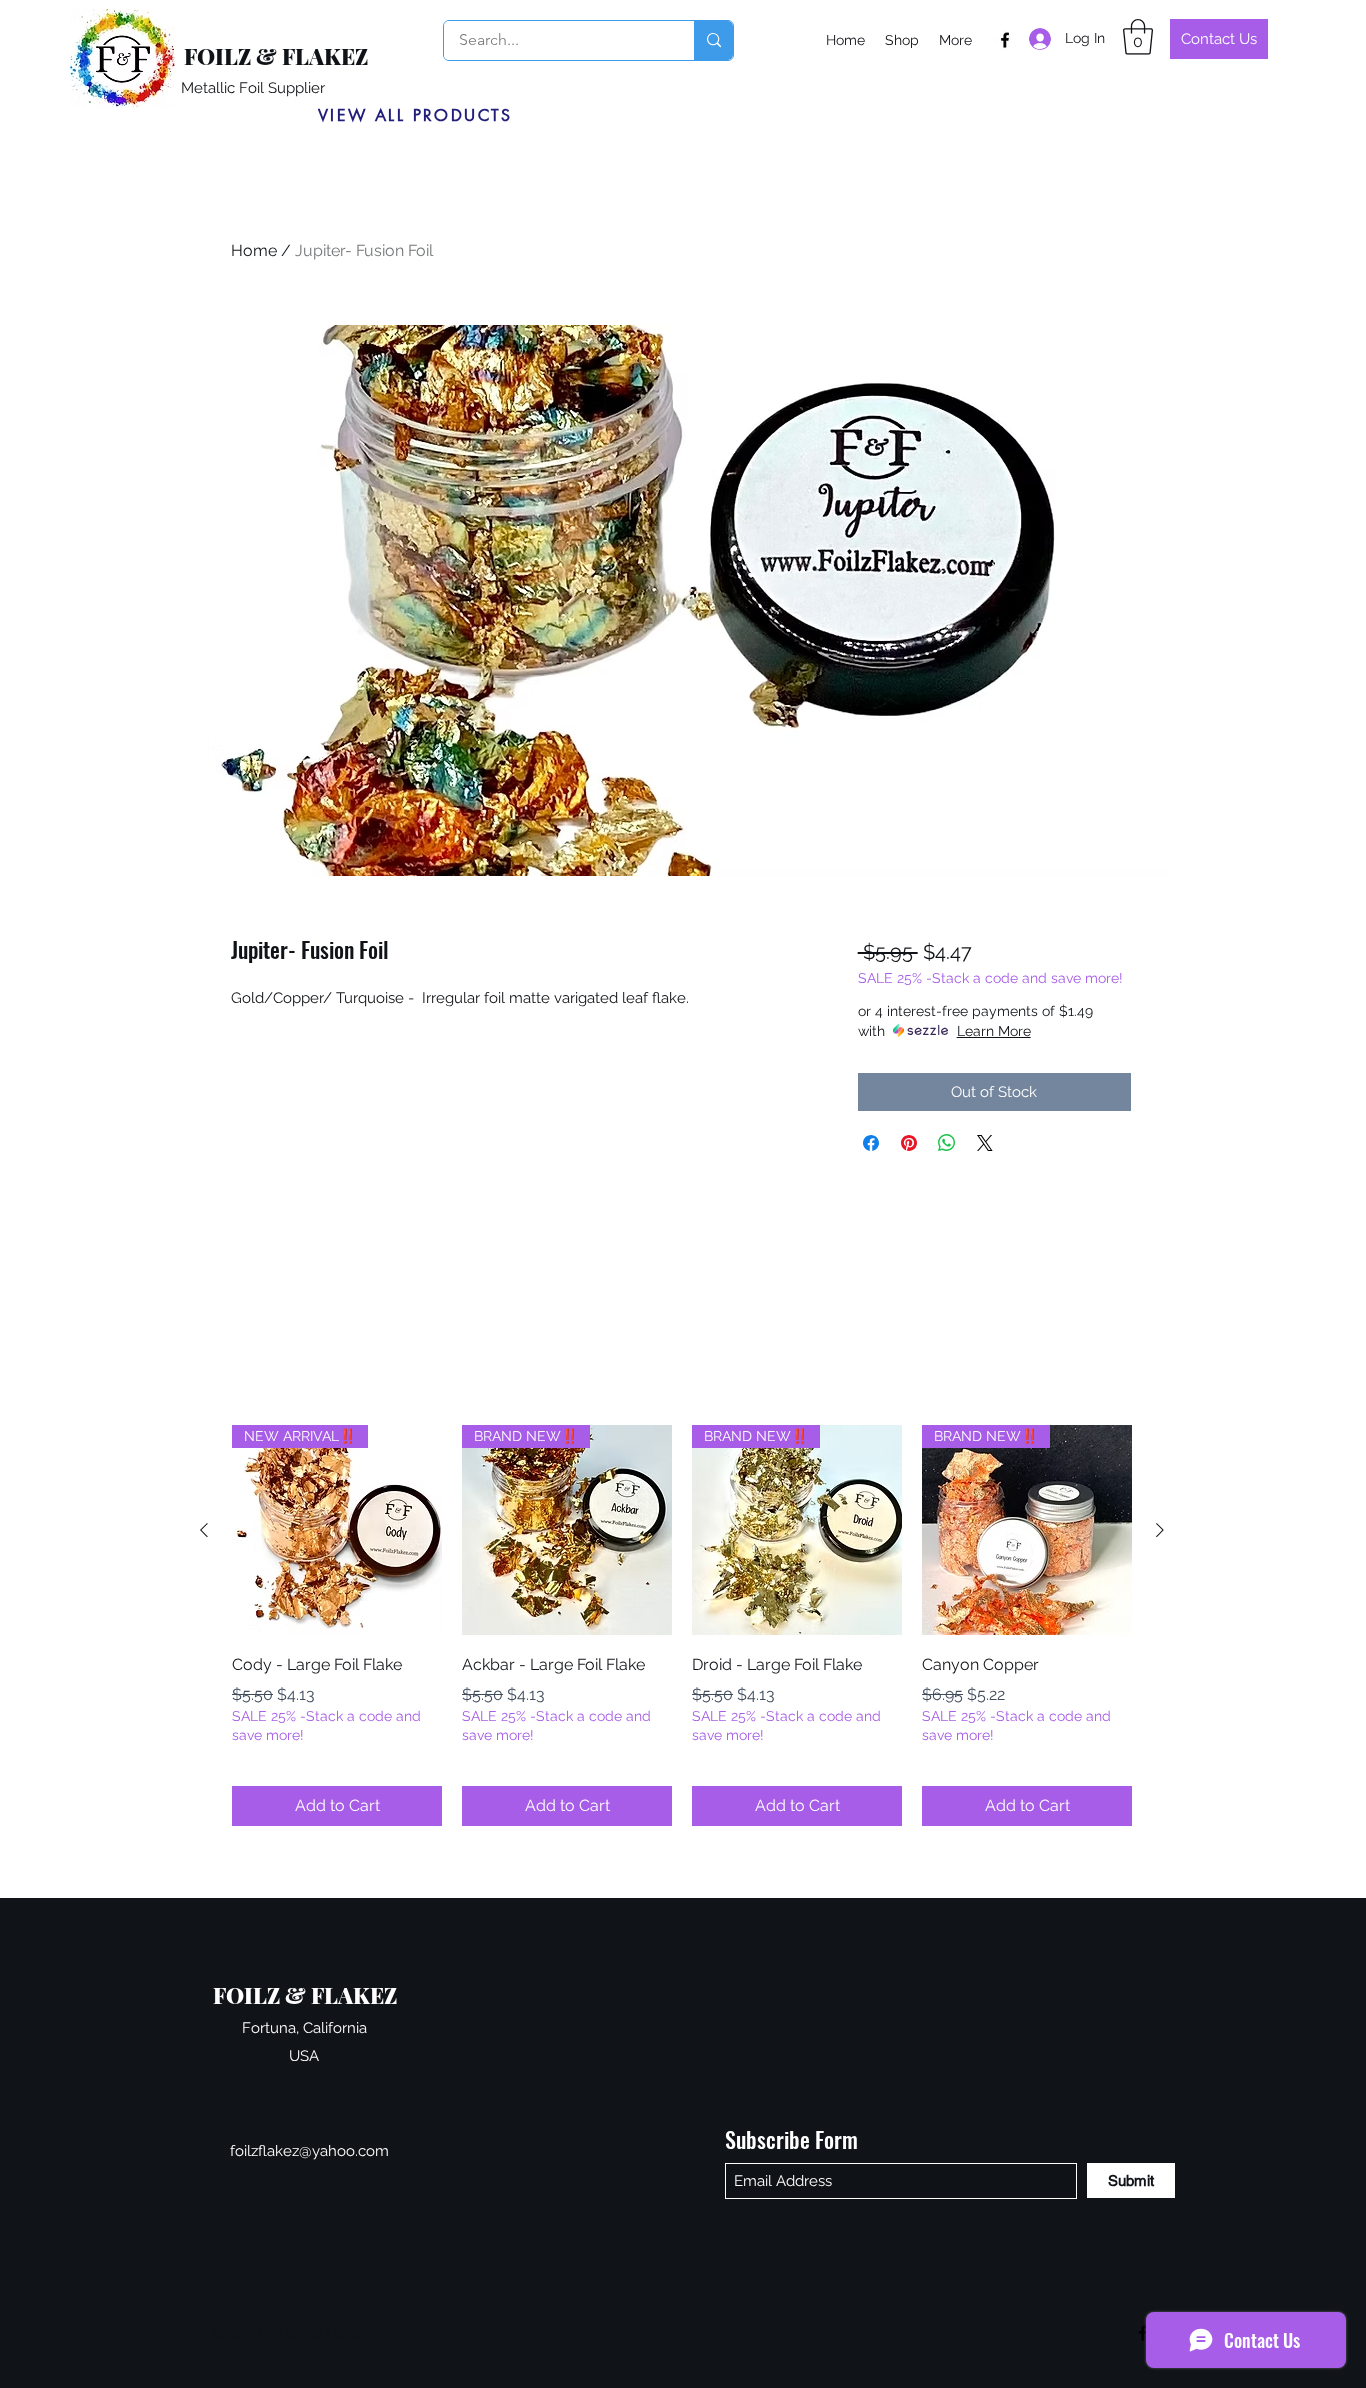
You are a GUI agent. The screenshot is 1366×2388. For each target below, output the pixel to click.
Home (254, 250)
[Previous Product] (204, 1530)
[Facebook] (1005, 40)
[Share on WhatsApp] (947, 1143)
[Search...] (713, 40)
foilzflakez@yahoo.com (309, 2151)
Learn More (994, 1031)
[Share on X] (985, 1143)
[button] (1138, 37)
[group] (682, 1625)
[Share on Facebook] (871, 1143)
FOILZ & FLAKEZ (276, 56)
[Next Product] (1160, 1530)
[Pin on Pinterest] (909, 1143)
